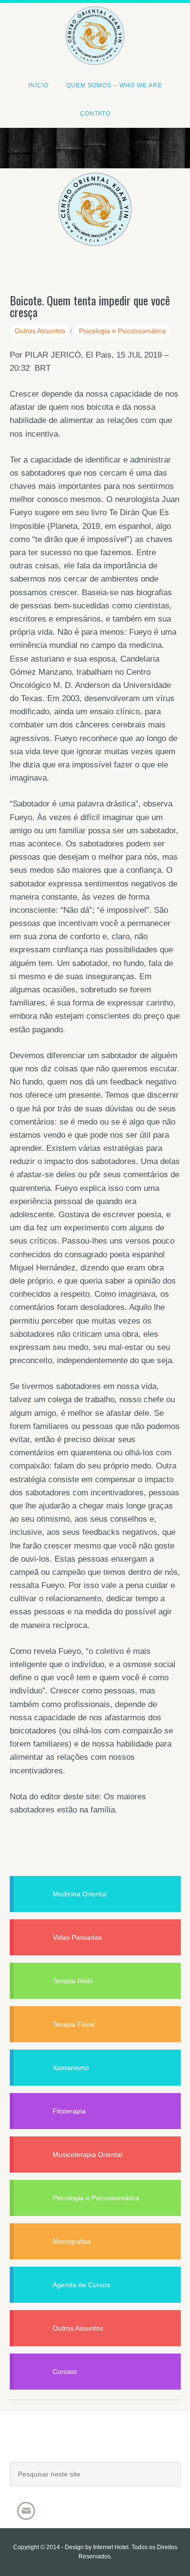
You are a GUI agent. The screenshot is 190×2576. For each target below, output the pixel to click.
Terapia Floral (74, 2024)
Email (26, 2511)
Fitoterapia (69, 2111)
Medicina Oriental (80, 1894)
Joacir (95, 2446)
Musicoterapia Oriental (87, 2154)
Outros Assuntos (40, 331)
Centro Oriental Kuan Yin (95, 22)
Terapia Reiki (73, 1981)
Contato (65, 2372)
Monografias (72, 2241)
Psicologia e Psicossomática (122, 331)
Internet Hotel (111, 2547)
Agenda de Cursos (81, 2285)
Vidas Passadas (77, 1937)
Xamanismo (71, 2068)
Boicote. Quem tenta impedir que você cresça (90, 306)
